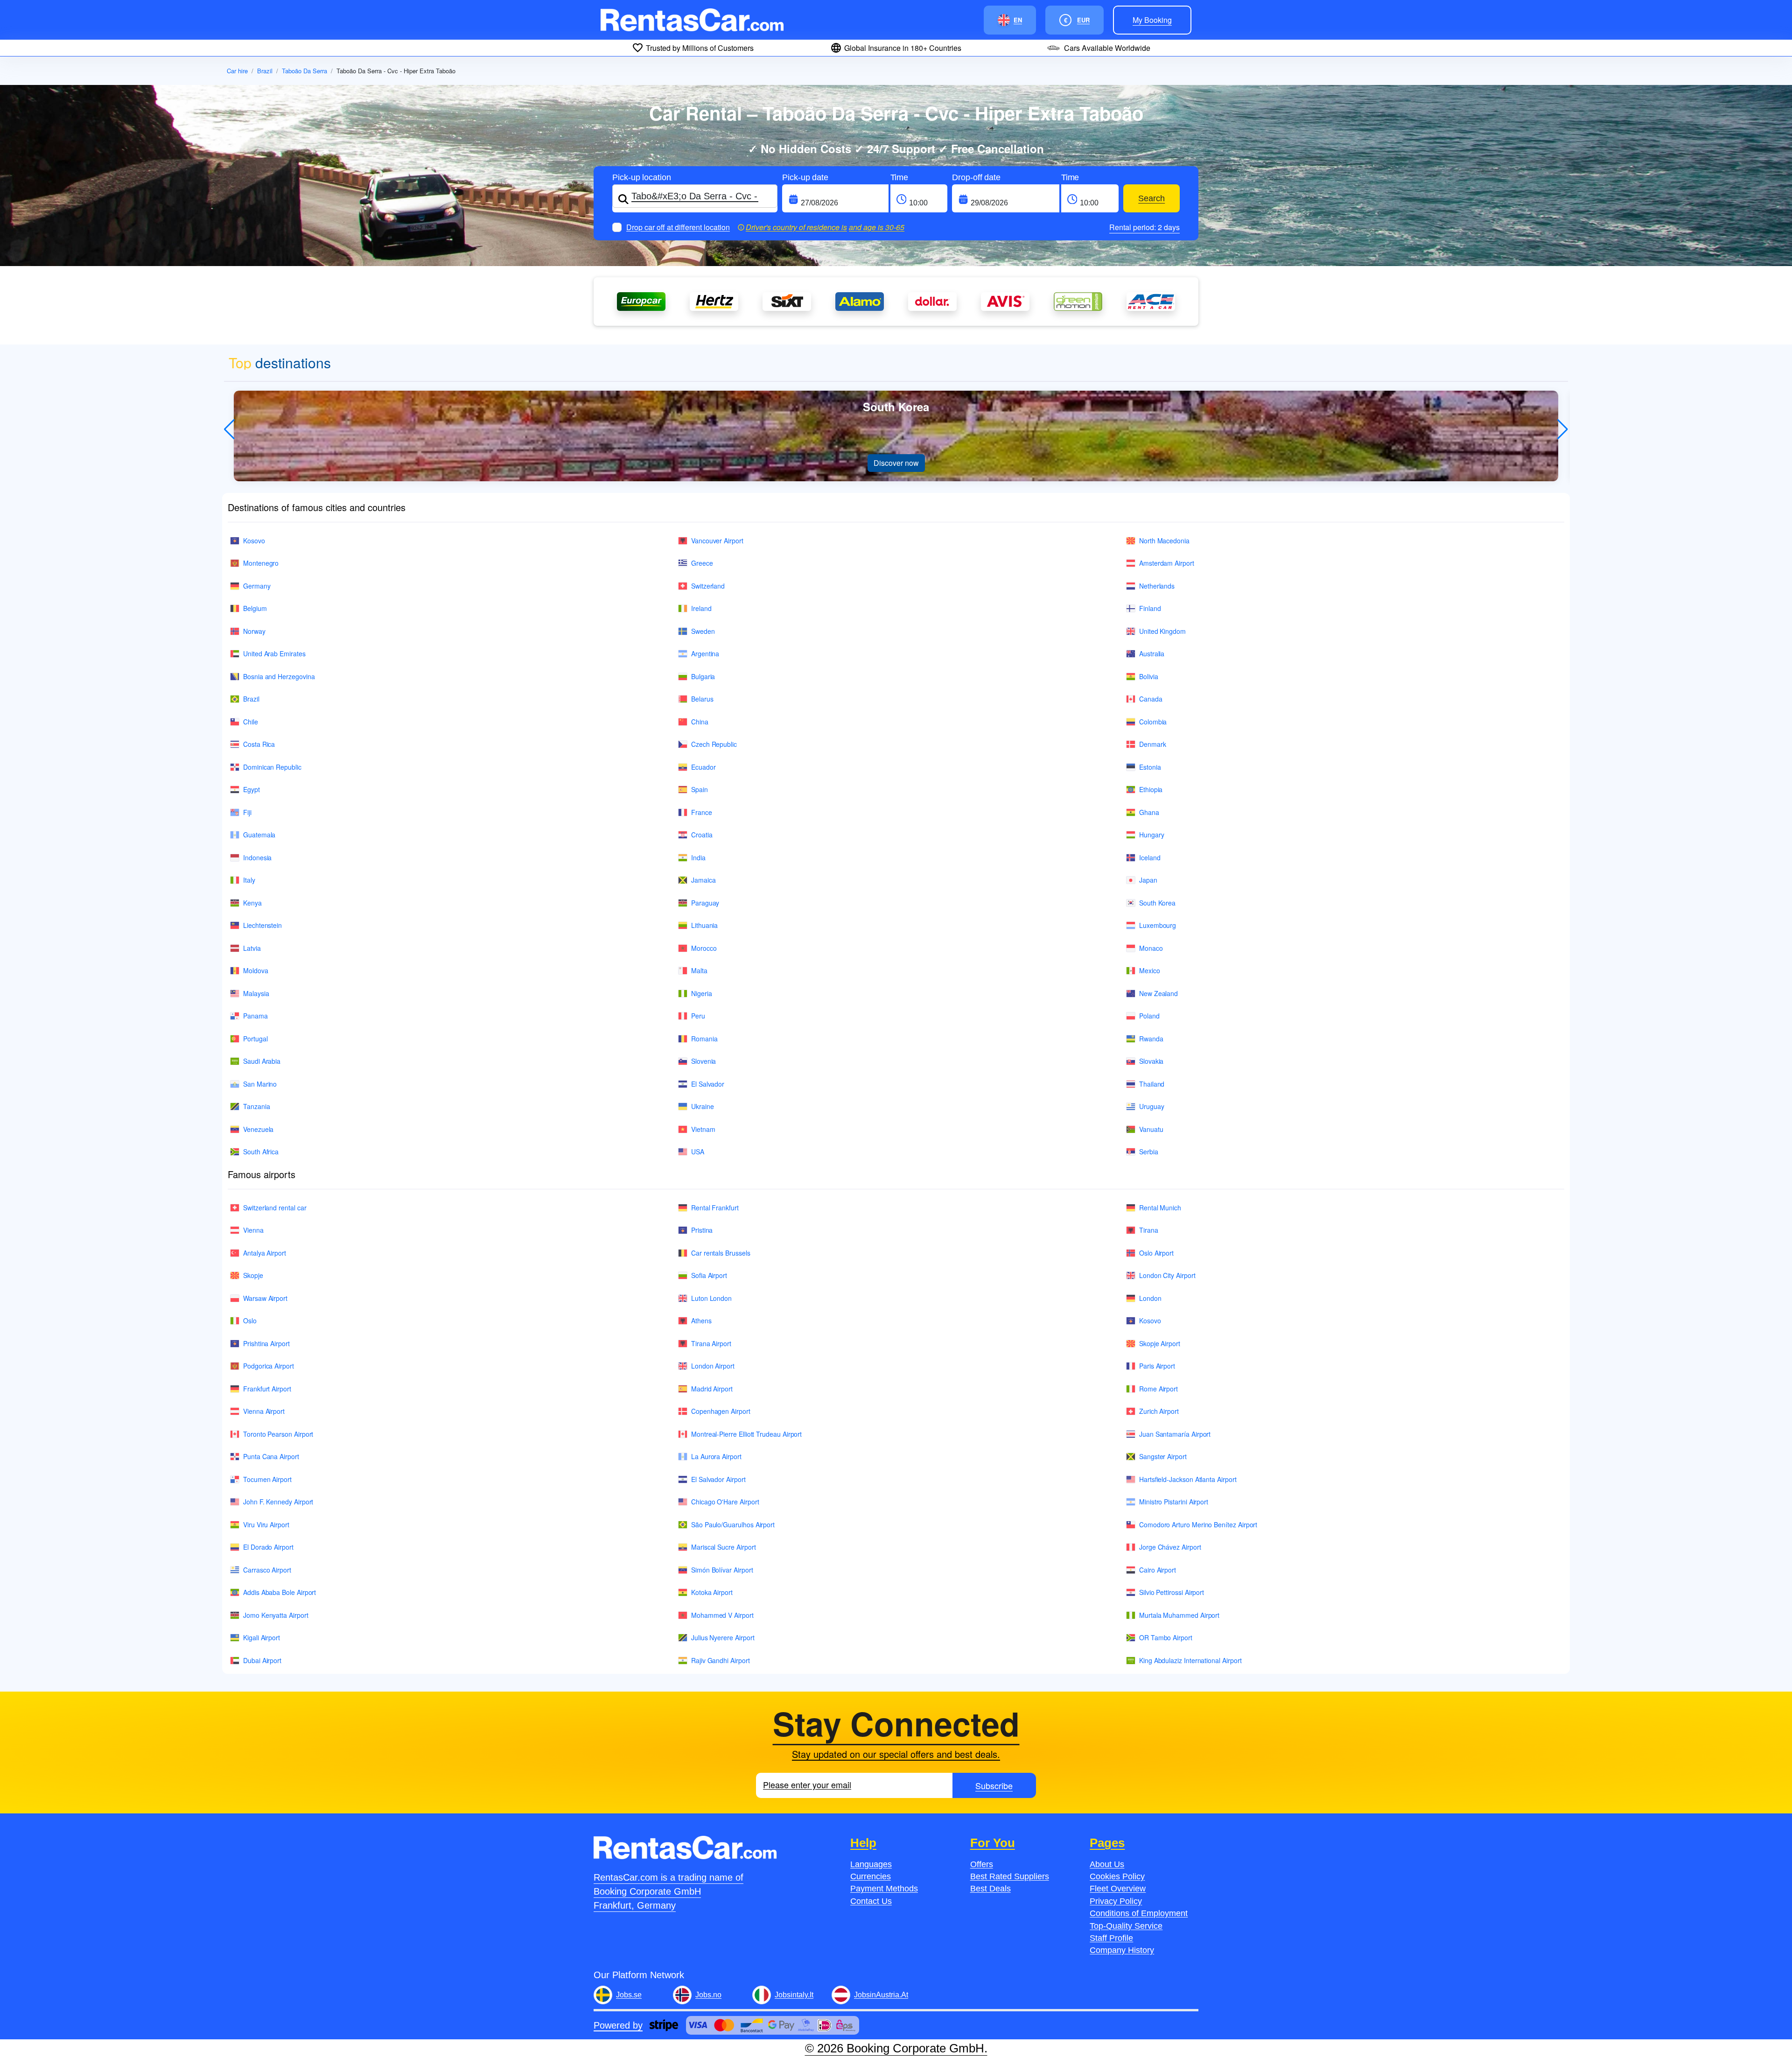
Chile (251, 722)
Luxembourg (1158, 925)
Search (1151, 198)
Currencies (871, 1876)
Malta (699, 970)
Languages (871, 1864)
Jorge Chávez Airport (1170, 1547)
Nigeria (702, 993)
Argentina (705, 653)
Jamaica (703, 880)
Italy (249, 880)
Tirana (1149, 1230)
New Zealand (1158, 993)
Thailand (1152, 1084)
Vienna (253, 1230)
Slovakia (1151, 1061)
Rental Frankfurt (715, 1208)
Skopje (253, 1275)
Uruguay (1152, 1106)
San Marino (260, 1084)
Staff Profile (1111, 1938)
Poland (1149, 1016)
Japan (1148, 880)
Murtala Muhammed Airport (1179, 1615)
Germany (257, 586)
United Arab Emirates (274, 653)
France (702, 812)
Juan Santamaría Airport (1175, 1434)
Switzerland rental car (275, 1208)
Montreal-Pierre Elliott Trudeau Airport (746, 1434)
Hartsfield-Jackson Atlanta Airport (1188, 1479)
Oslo (250, 1320)
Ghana (1149, 812)
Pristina (702, 1230)
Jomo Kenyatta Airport (276, 1615)
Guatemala (259, 835)
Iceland (1150, 857)
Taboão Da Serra (304, 71)
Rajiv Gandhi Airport (721, 1660)
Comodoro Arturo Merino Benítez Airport (1198, 1524)
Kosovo (254, 541)
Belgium (255, 608)
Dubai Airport (262, 1660)
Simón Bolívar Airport (722, 1570)
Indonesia (257, 857)
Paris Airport (1157, 1366)
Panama (255, 1016)
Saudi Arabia (262, 1061)
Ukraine (703, 1106)
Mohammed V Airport (722, 1615)
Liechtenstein (262, 925)
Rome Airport (1158, 1389)
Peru (698, 1016)
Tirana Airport (711, 1343)
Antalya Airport (265, 1253)
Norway (254, 631)
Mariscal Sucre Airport (723, 1547)
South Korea (1157, 903)
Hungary (1152, 835)
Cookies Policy (1117, 1876)
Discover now (896, 463)
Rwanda (1151, 1039)
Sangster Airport (1163, 1456)
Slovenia (703, 1061)
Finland (1150, 608)
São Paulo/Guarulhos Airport (733, 1524)
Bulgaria (703, 676)
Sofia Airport (709, 1275)
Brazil (265, 71)
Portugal (255, 1039)
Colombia (1153, 722)
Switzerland (708, 586)
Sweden (703, 631)
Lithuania (704, 925)
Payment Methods (884, 1889)
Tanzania (256, 1106)
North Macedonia (1164, 541)
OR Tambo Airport (1166, 1637)
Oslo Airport (1156, 1253)
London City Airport (1167, 1275)
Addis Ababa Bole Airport (280, 1592)
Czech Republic (714, 744)
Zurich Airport (1159, 1411)
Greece (702, 563)
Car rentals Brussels (721, 1253)
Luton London (711, 1298)
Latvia (252, 948)
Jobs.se (629, 1995)
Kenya (252, 903)
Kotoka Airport (712, 1592)
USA (698, 1152)
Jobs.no (708, 1995)
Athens (701, 1320)
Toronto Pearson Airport (278, 1434)
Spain (700, 789)
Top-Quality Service (1126, 1926)
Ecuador (703, 767)
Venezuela (258, 1129)
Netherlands (1157, 586)
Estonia (1150, 767)
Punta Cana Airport (271, 1456)
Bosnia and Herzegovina (279, 676)
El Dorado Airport (268, 1547)
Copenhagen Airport (721, 1411)
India (698, 857)
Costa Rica (259, 744)
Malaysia (256, 993)
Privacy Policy (1116, 1901)
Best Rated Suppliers (1010, 1876)
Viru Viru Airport (266, 1524)
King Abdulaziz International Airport (1190, 1660)
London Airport (713, 1366)
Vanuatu (1151, 1129)
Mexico (1150, 970)
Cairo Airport (1158, 1570)
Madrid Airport (712, 1389)
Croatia (702, 835)
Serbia (1149, 1152)
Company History (1122, 1950)
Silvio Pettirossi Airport (1172, 1592)
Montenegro (261, 563)
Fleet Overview (1118, 1889)
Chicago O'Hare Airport (725, 1502)
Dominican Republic (272, 767)
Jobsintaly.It (794, 1995)
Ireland (701, 608)
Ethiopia (1151, 789)
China (700, 722)
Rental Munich (1160, 1208)
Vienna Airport (264, 1411)
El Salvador (708, 1084)
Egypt (252, 789)
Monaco (1151, 948)
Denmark (1153, 744)
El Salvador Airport (718, 1479)
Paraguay (705, 903)
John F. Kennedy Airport (278, 1502)
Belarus (702, 699)
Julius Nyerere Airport (723, 1637)
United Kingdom (1162, 631)
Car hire (237, 71)
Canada (1151, 699)
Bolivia (1149, 676)
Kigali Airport (262, 1637)
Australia (1152, 653)
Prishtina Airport (266, 1343)
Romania (704, 1039)
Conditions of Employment (1139, 1913)
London (1150, 1298)
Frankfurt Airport (267, 1389)
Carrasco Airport (267, 1570)
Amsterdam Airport (1167, 563)
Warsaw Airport (265, 1298)
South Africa (261, 1152)
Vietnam (703, 1129)
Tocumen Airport (267, 1479)
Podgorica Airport (269, 1366)
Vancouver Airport (717, 541)
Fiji (247, 812)
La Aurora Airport (716, 1456)
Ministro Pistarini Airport (1174, 1502)
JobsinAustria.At (881, 1995)
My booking (1152, 20)
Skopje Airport (1160, 1343)
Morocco (704, 948)
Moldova (256, 970)
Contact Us (871, 1901)
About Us (1107, 1864)
